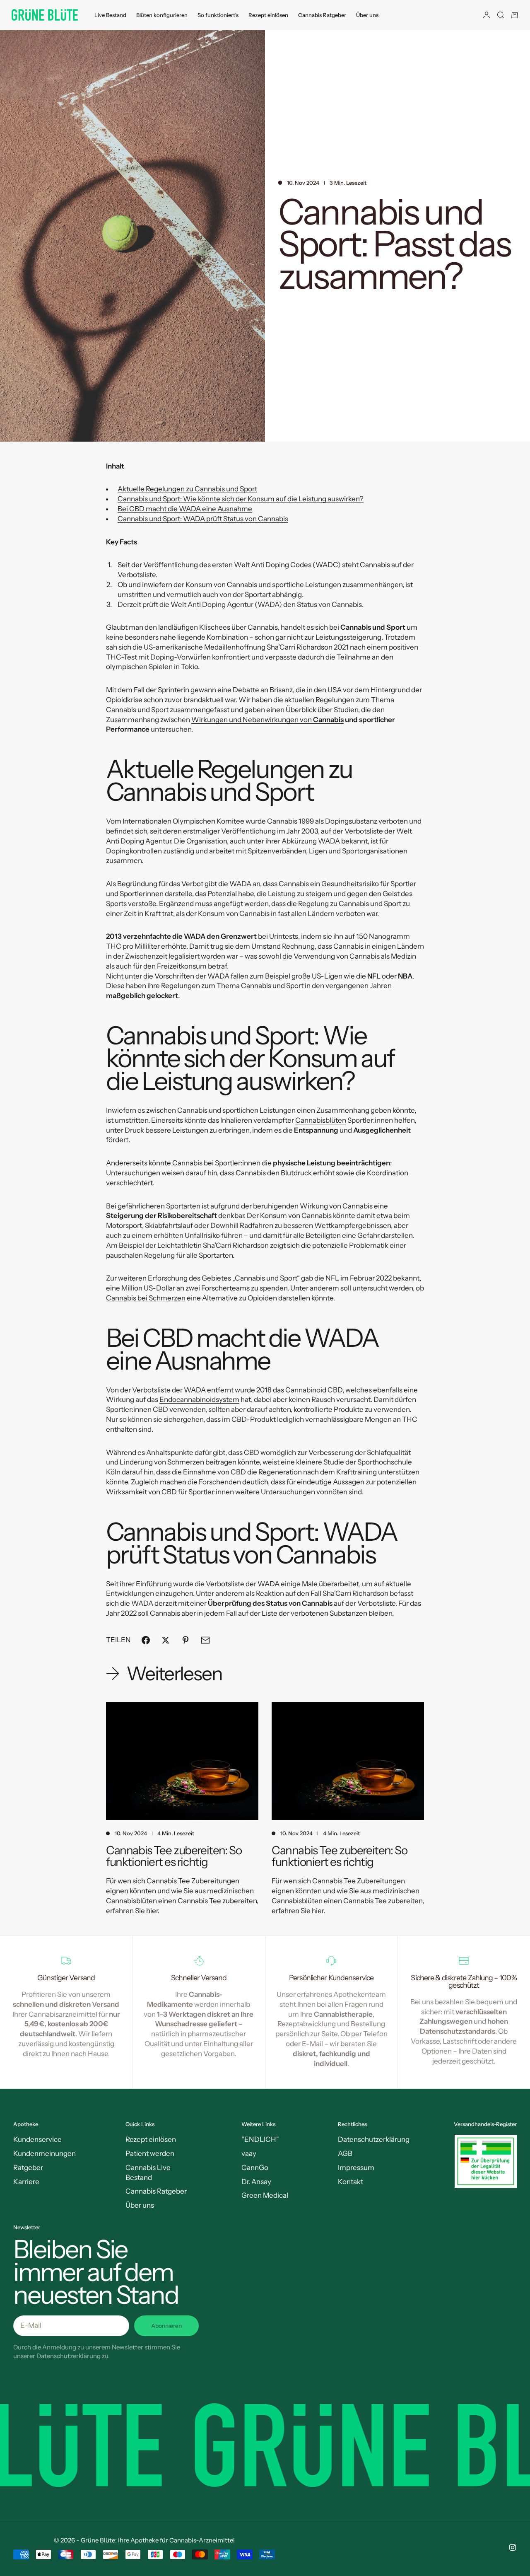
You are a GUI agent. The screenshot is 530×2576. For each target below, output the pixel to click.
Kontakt (351, 2182)
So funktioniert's (218, 15)
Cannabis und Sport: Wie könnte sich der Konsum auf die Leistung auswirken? (241, 499)
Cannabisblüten (321, 1120)
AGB (345, 2153)
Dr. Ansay (256, 2182)
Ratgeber (28, 2168)
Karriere (26, 2182)
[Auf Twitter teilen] (166, 1640)
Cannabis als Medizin (383, 956)
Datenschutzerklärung (374, 2139)
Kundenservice (37, 2139)
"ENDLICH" (260, 2139)
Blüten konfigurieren (162, 15)
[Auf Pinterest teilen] (185, 1640)
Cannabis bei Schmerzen (146, 1298)
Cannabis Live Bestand (148, 2172)
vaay (249, 2153)
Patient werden (150, 2153)
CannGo (255, 2168)
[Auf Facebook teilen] (146, 1640)
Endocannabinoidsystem (199, 1399)
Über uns (367, 15)
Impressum (356, 2168)
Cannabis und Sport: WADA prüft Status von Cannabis (203, 519)
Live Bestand (110, 15)
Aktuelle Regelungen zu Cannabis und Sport (187, 489)
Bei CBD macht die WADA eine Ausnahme (185, 509)
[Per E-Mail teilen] (205, 1640)
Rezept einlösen (268, 15)
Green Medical (265, 2195)
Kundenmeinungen (45, 2153)
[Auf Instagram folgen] (513, 2547)
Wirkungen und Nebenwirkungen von (267, 720)
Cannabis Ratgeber (322, 15)
